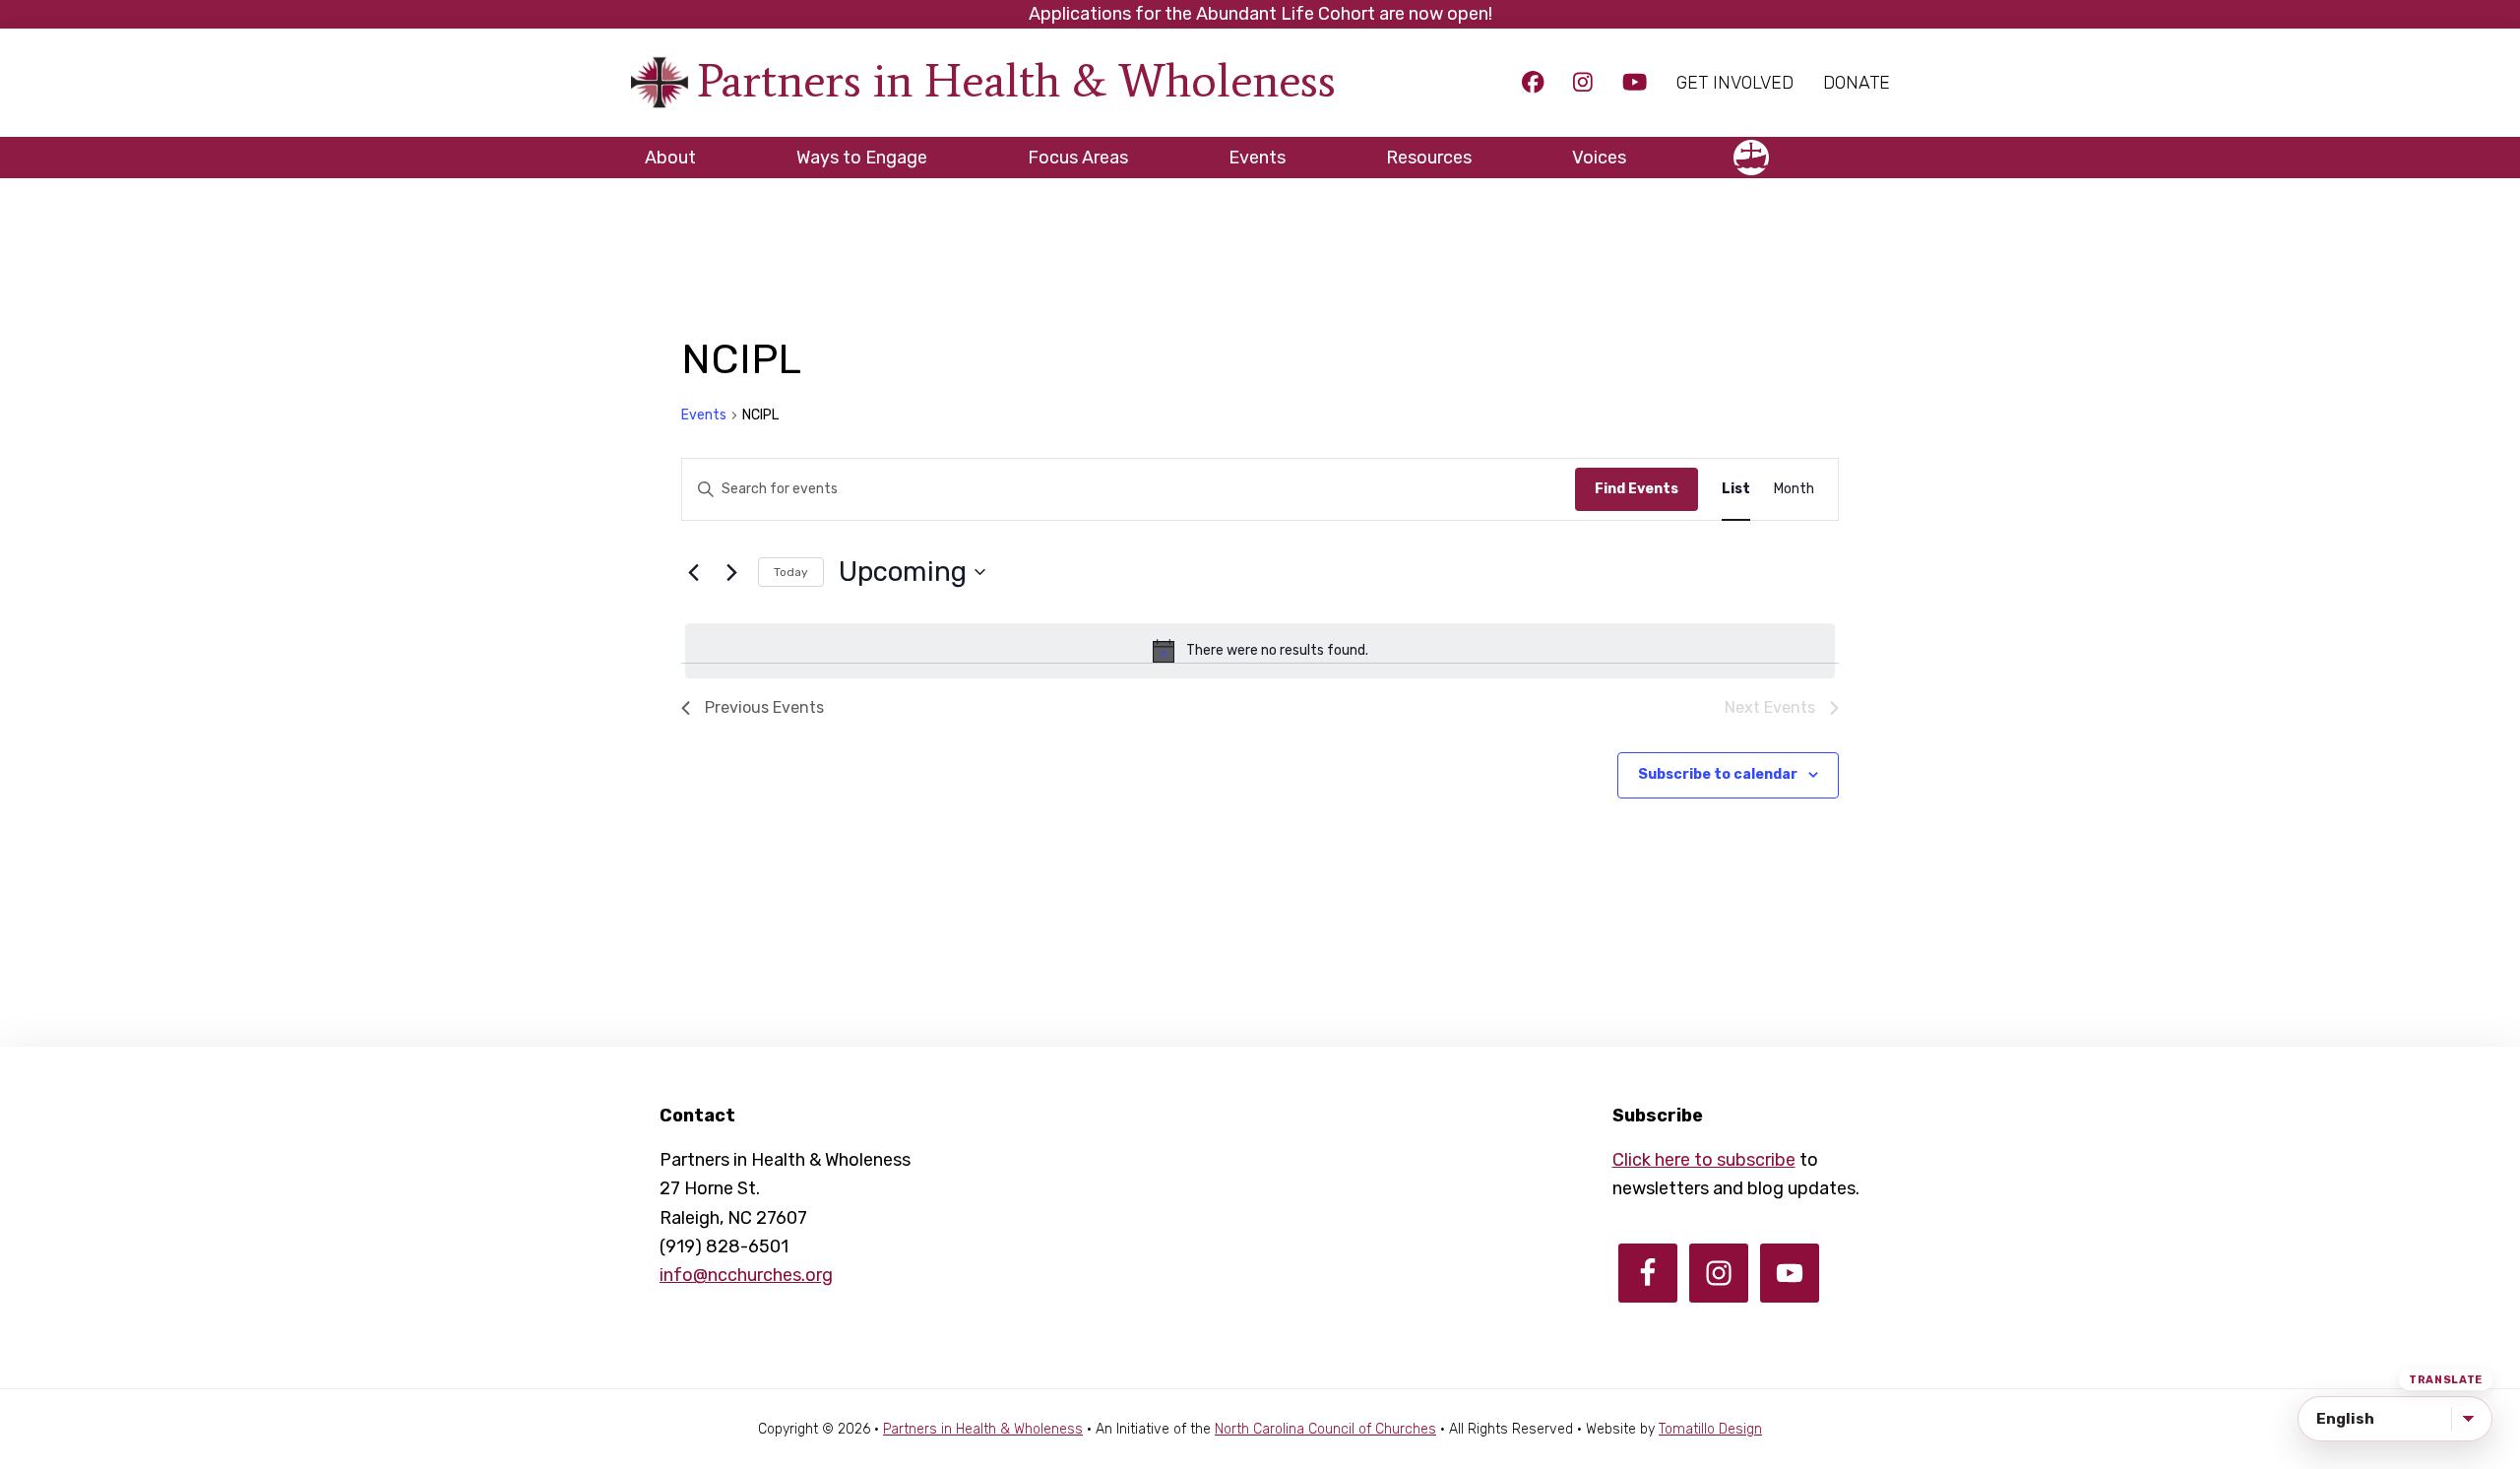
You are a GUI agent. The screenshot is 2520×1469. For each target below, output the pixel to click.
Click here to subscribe (1704, 1160)
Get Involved (1735, 83)
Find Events (1637, 489)
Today (791, 572)
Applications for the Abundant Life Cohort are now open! (1260, 14)
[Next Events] (731, 572)
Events (704, 415)
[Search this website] (1875, 149)
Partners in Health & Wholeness (1016, 80)
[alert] (1260, 651)
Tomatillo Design (1710, 1429)
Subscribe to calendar (1718, 774)
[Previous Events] (693, 572)
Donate (1857, 83)
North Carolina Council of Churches (1325, 1429)
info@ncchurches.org (746, 1275)
